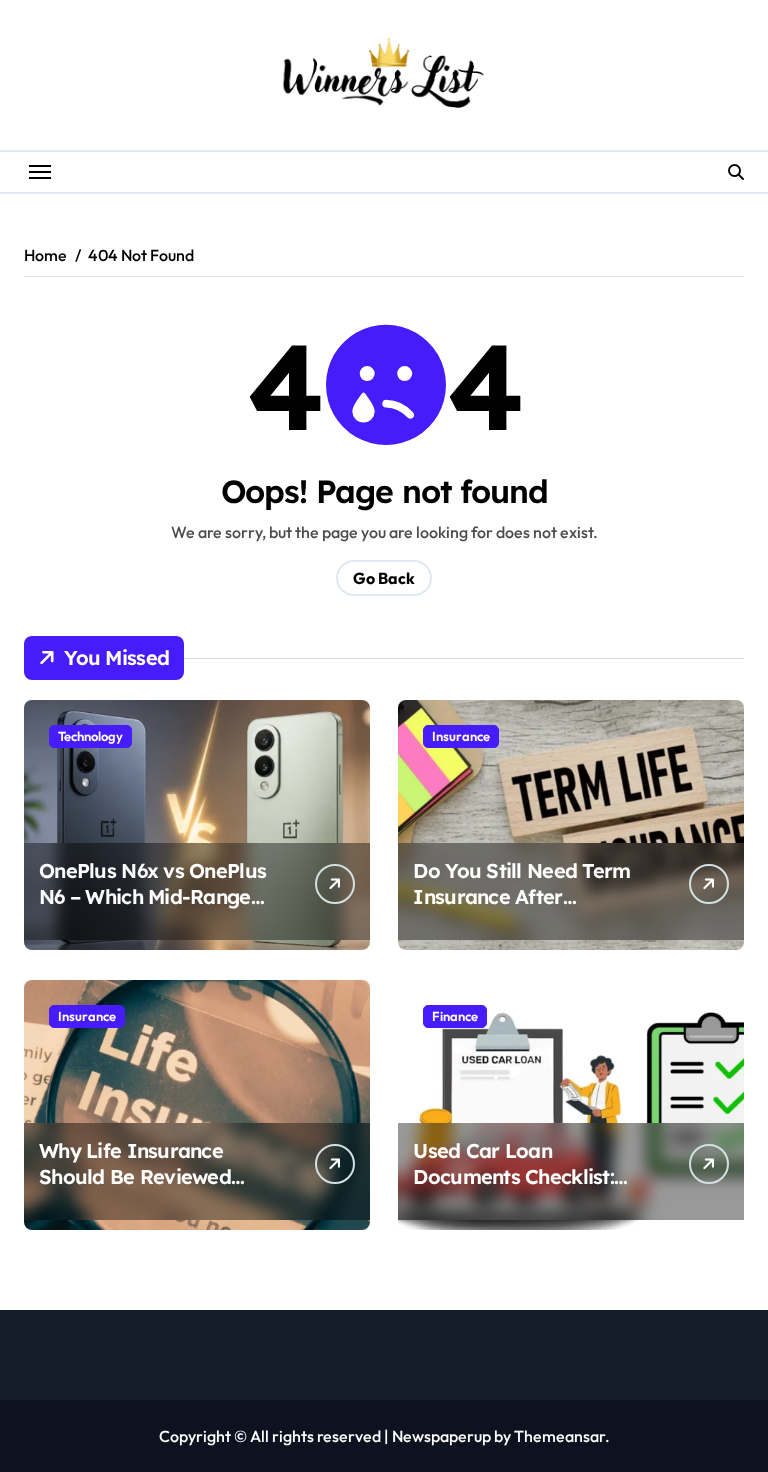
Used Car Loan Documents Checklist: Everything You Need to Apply (524, 1189)
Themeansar (559, 1436)
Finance (455, 1016)
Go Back (384, 578)
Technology (90, 736)
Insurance (461, 736)
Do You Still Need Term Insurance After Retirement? (521, 896)
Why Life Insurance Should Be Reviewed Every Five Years (135, 1176)
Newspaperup (441, 1436)
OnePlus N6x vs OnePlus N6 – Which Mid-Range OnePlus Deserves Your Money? (152, 909)
